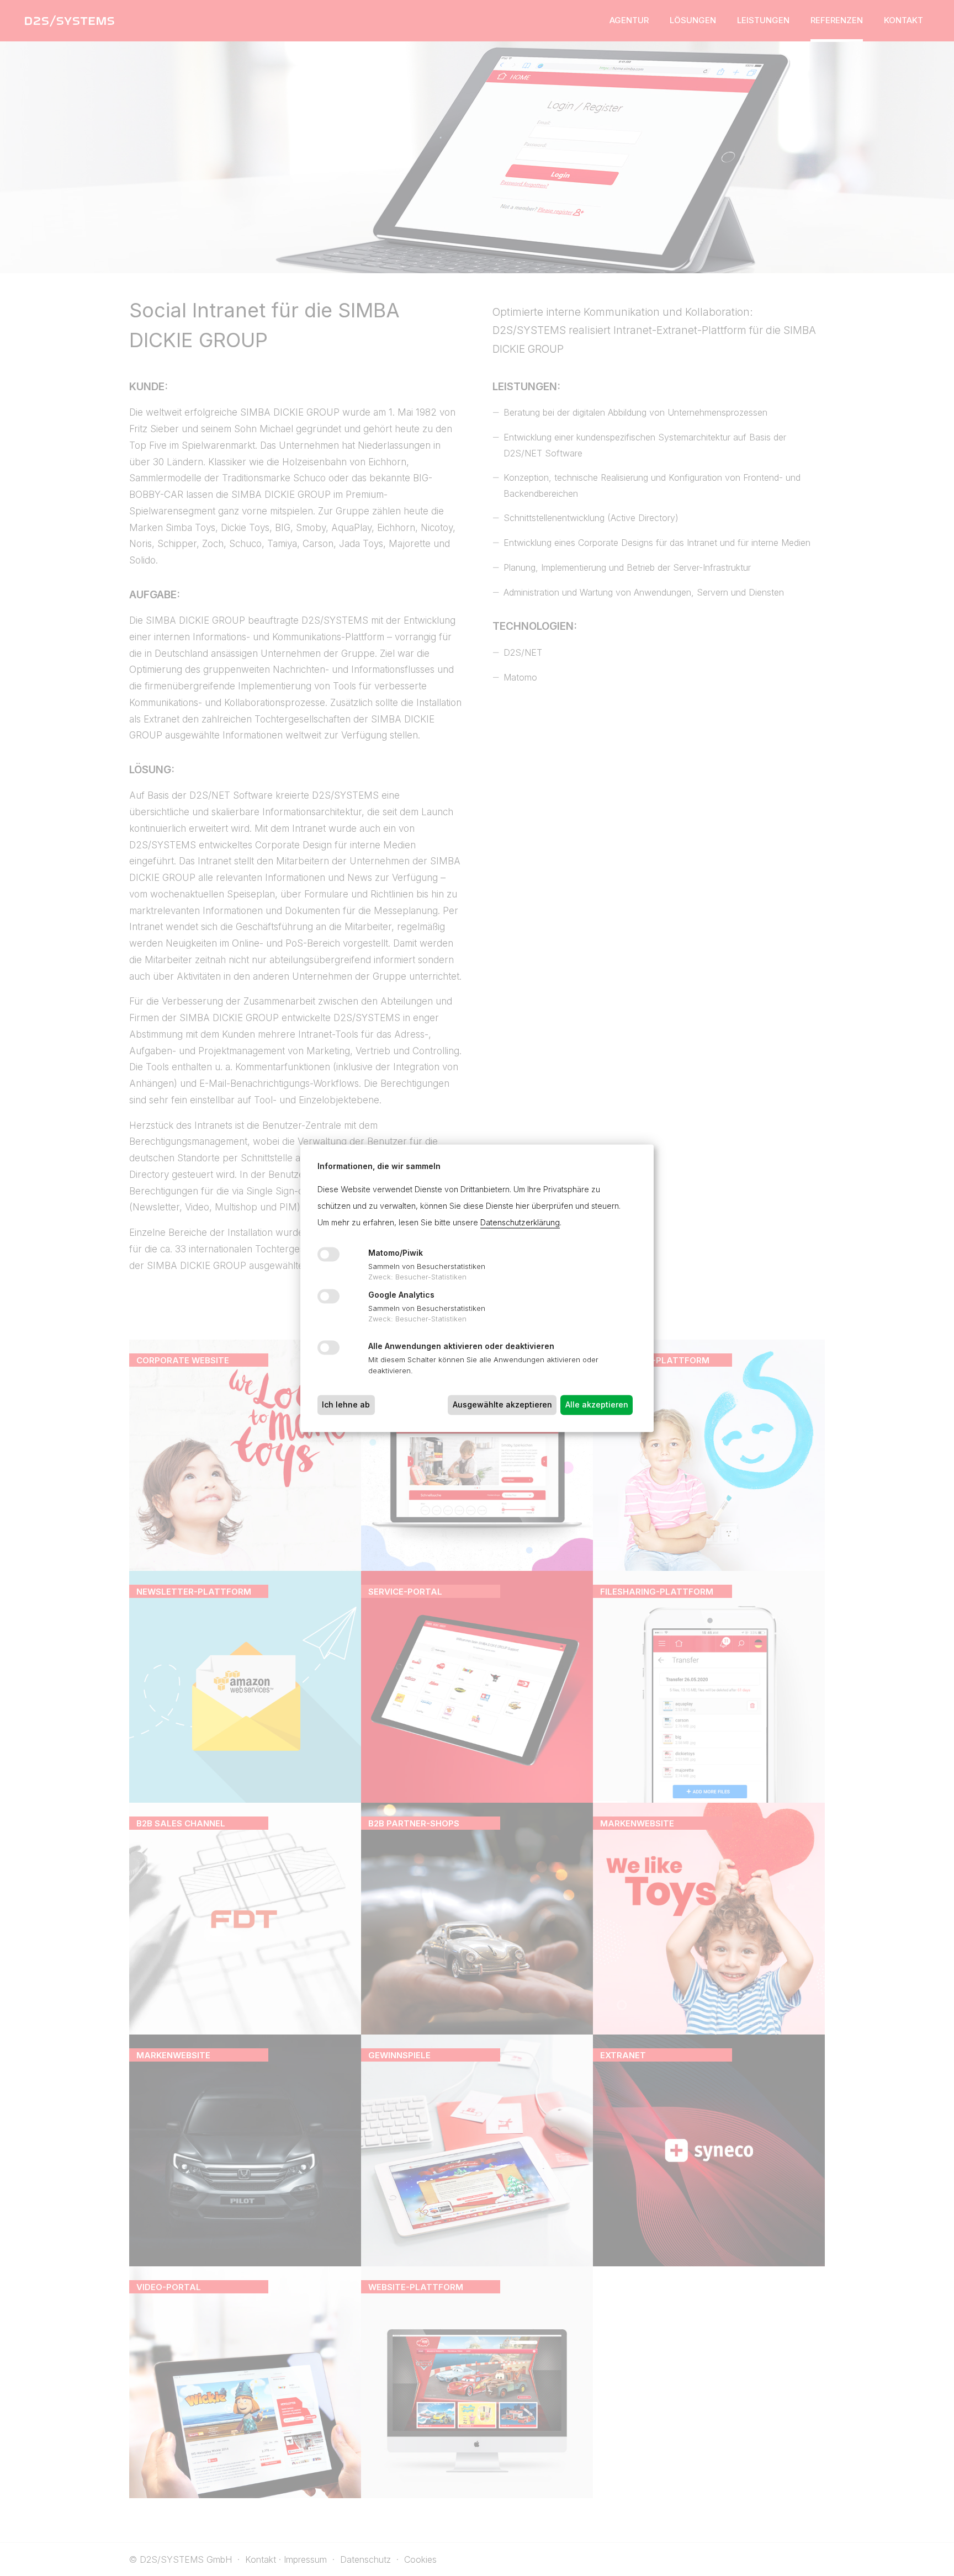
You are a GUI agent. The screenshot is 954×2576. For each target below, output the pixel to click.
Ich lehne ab (346, 1404)
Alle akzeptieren (597, 1404)
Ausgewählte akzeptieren (502, 1404)
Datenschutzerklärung (520, 1222)
